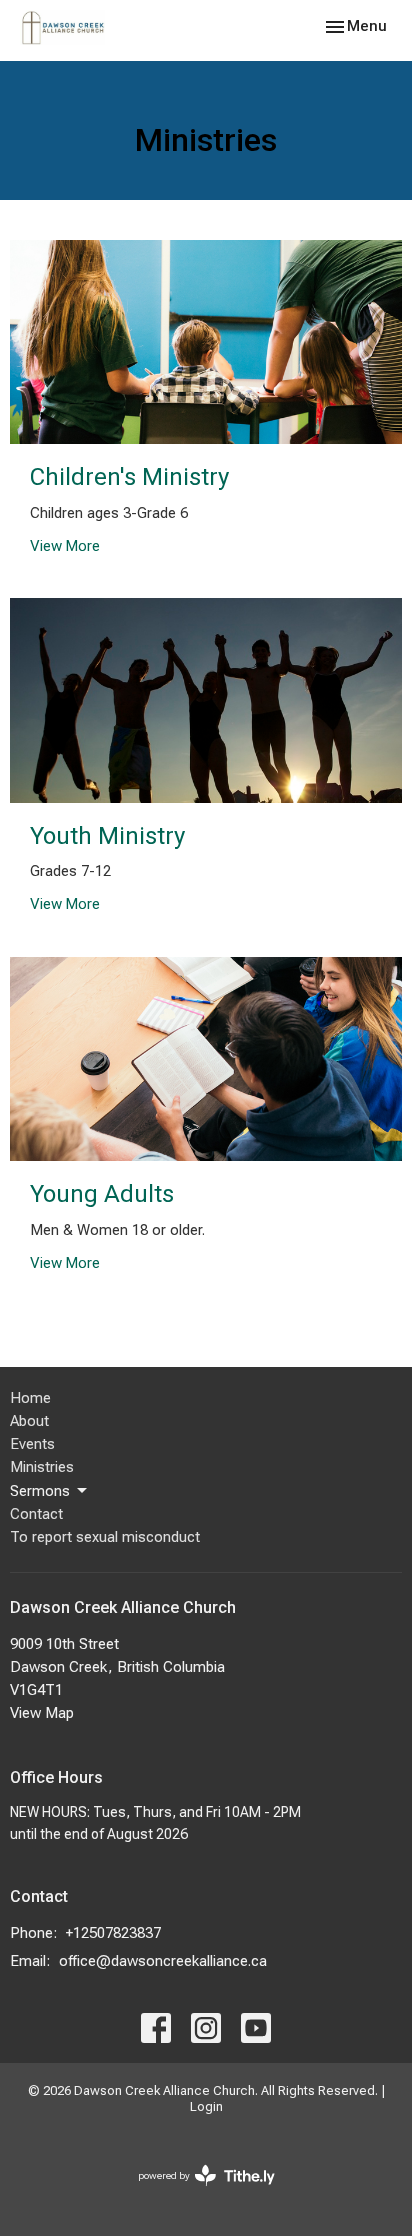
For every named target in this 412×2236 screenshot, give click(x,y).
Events (32, 1444)
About (29, 1421)
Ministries (42, 1467)
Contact (36, 1514)
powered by (195, 2193)
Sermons (40, 1491)
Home (30, 1398)
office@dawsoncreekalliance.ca (163, 1961)
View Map (42, 1713)
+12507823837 (113, 1933)
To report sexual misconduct (105, 1537)
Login (206, 2106)
